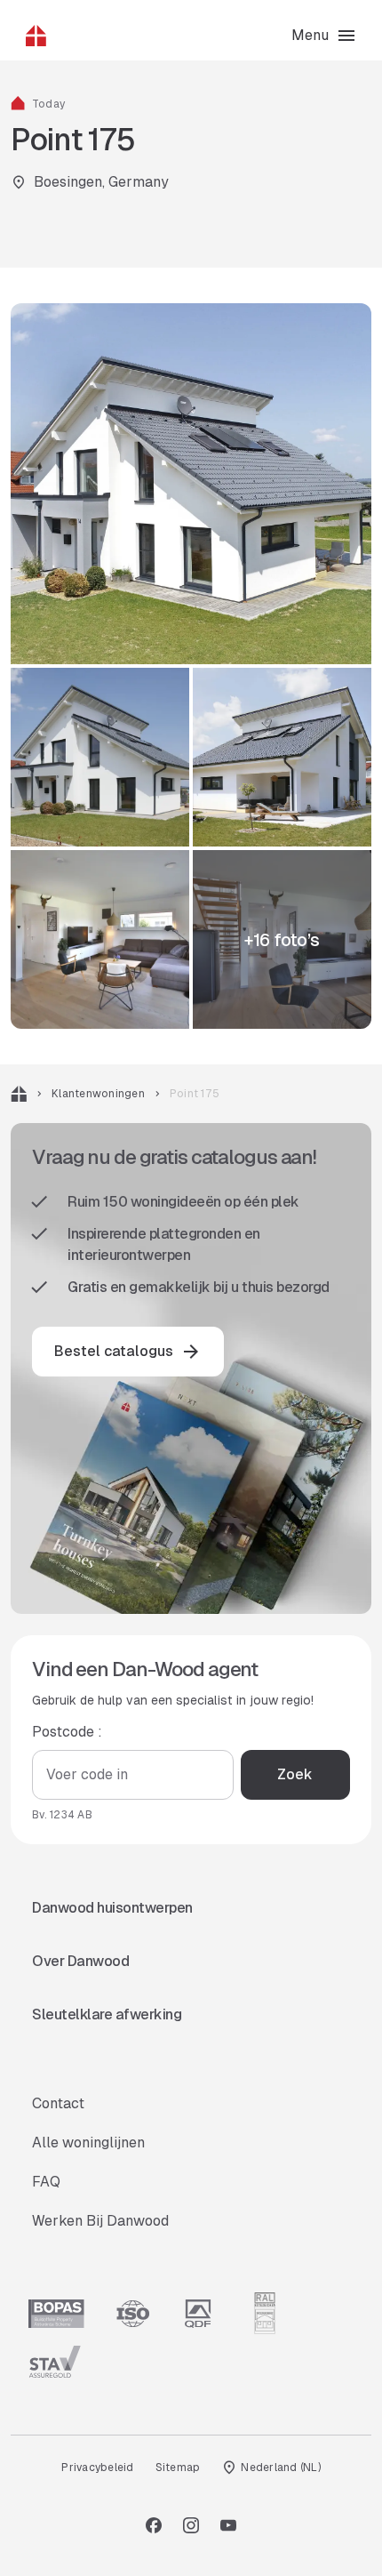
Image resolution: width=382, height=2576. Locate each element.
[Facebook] (154, 2525)
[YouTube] (228, 2525)
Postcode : (67, 1732)
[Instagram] (191, 2525)
